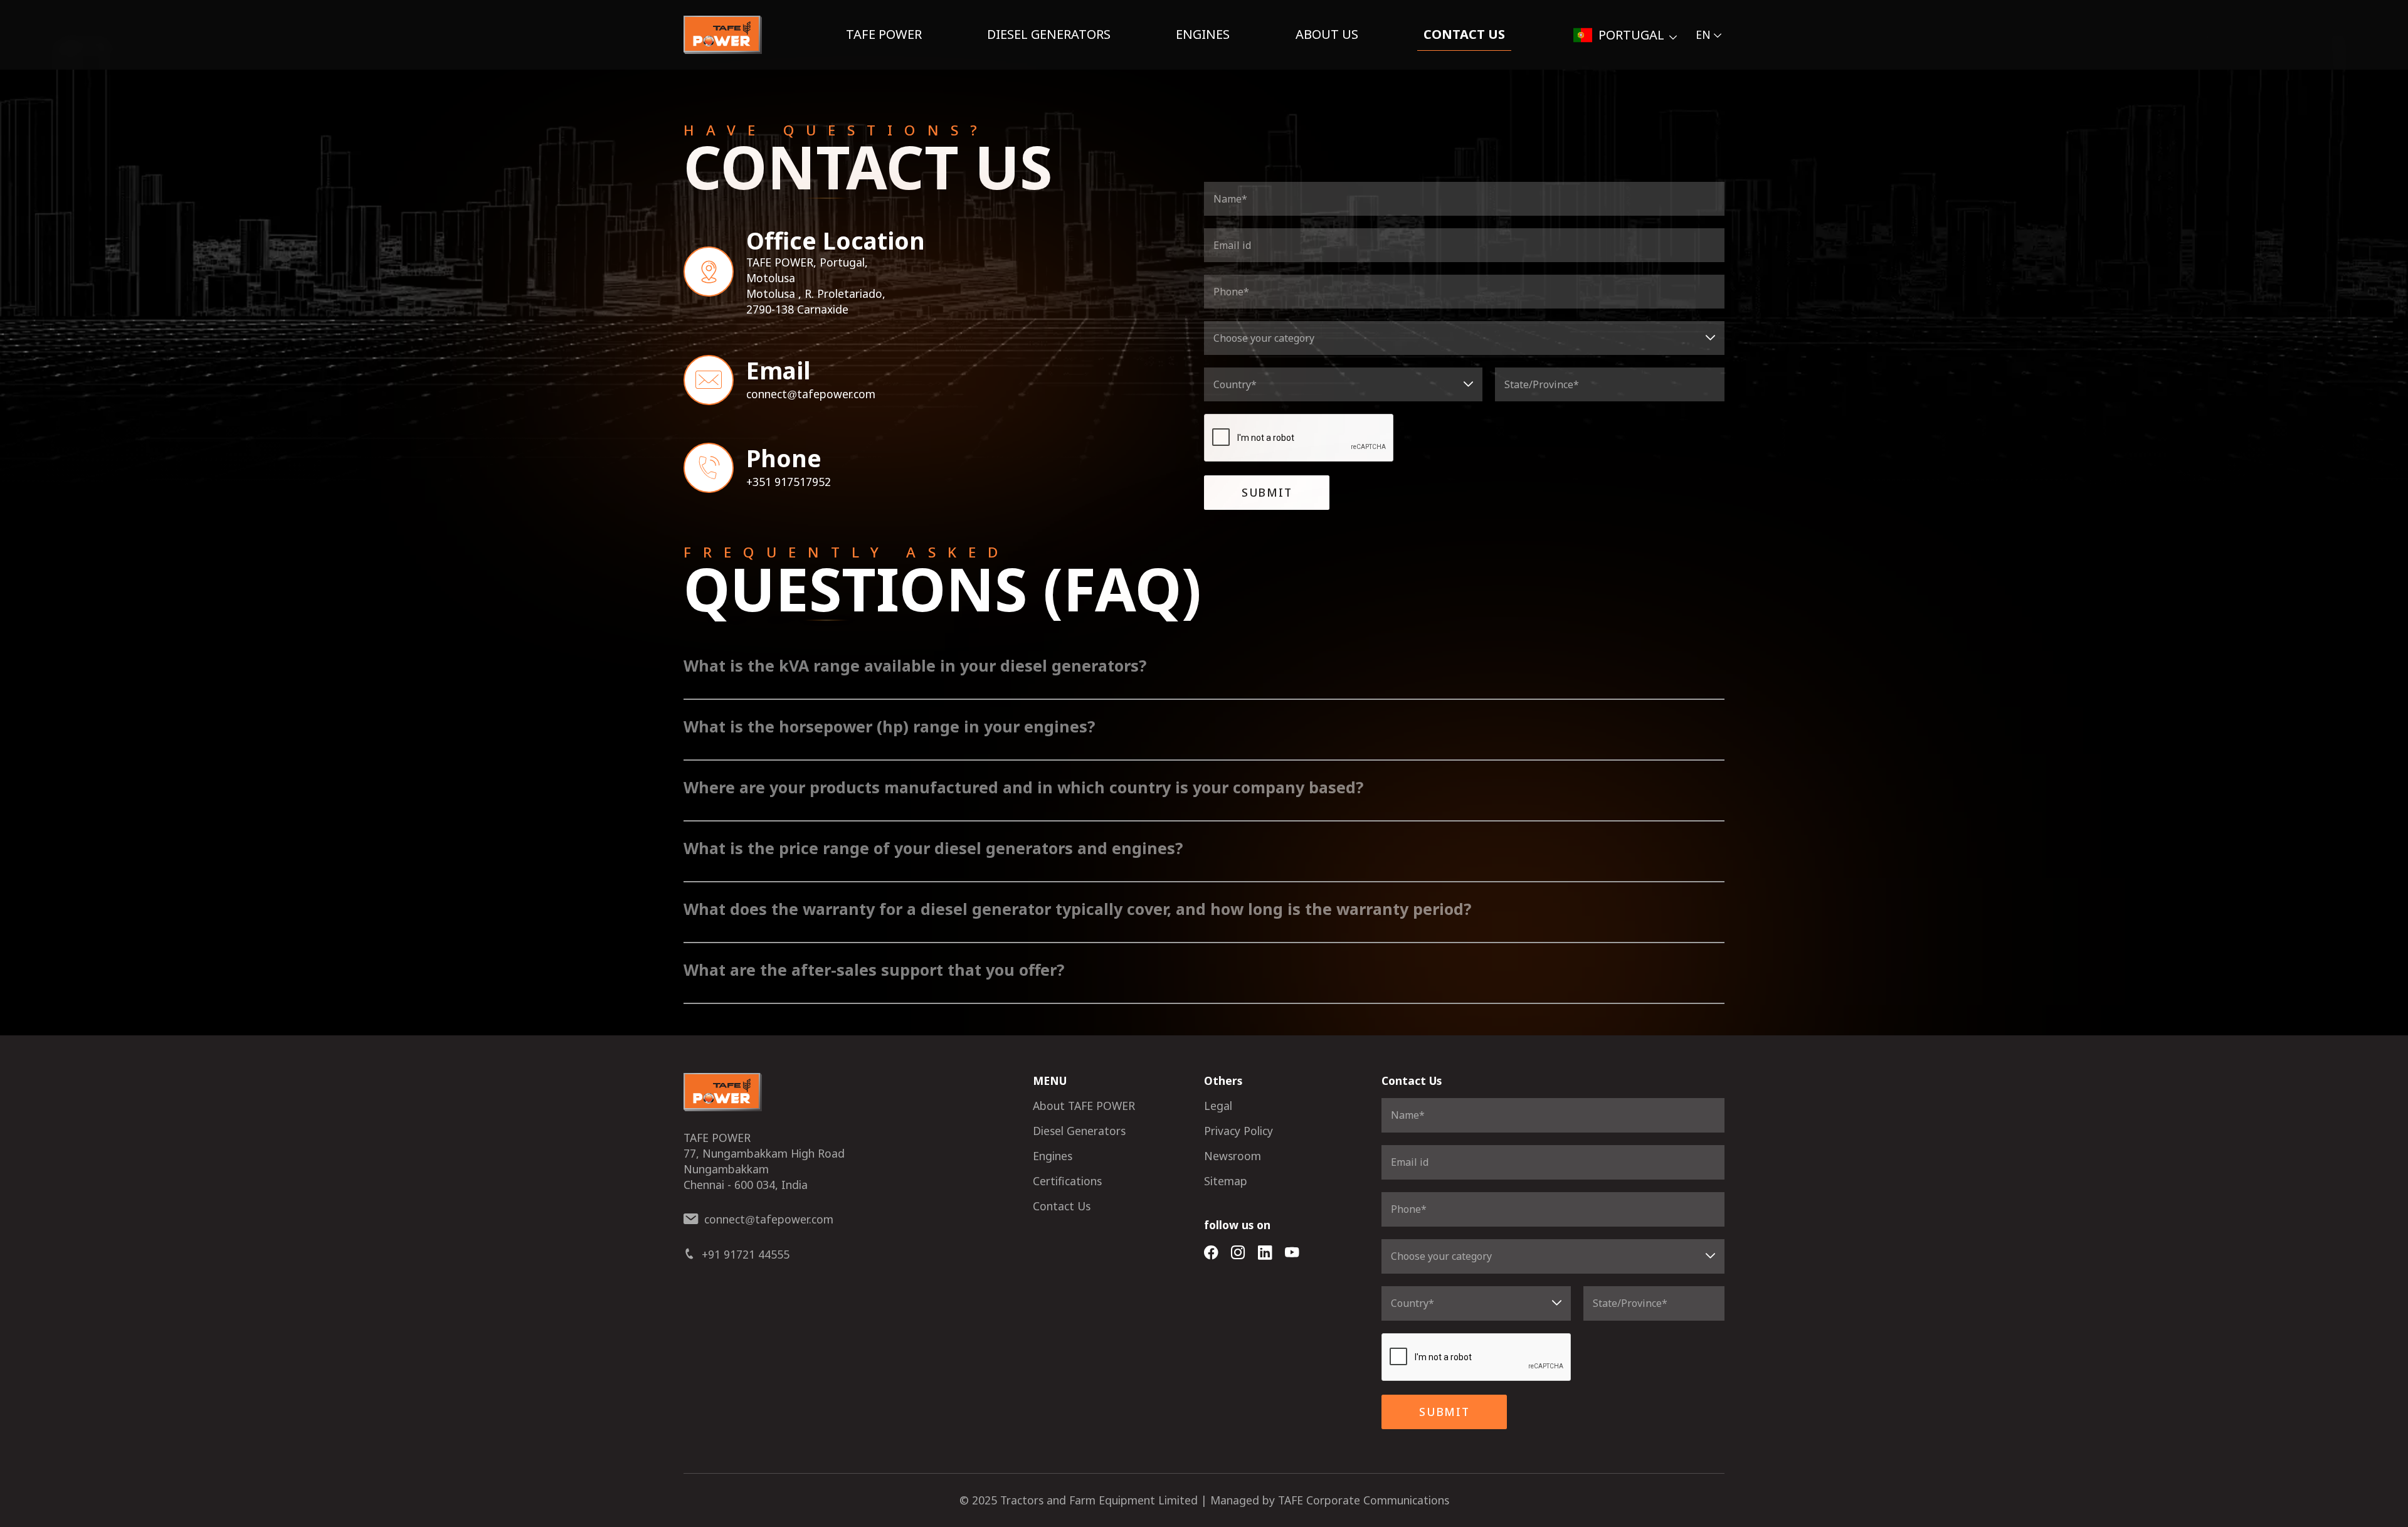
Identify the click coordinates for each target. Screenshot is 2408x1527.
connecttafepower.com (811, 394)
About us (1327, 34)
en (1703, 34)
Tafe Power (884, 34)
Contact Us (1464, 34)
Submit (1267, 492)
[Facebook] (1211, 1253)
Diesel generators (1049, 34)
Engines (1203, 34)
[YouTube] (1292, 1253)
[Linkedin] (1265, 1253)
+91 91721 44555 (746, 1254)
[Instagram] (1238, 1253)
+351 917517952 (789, 482)
